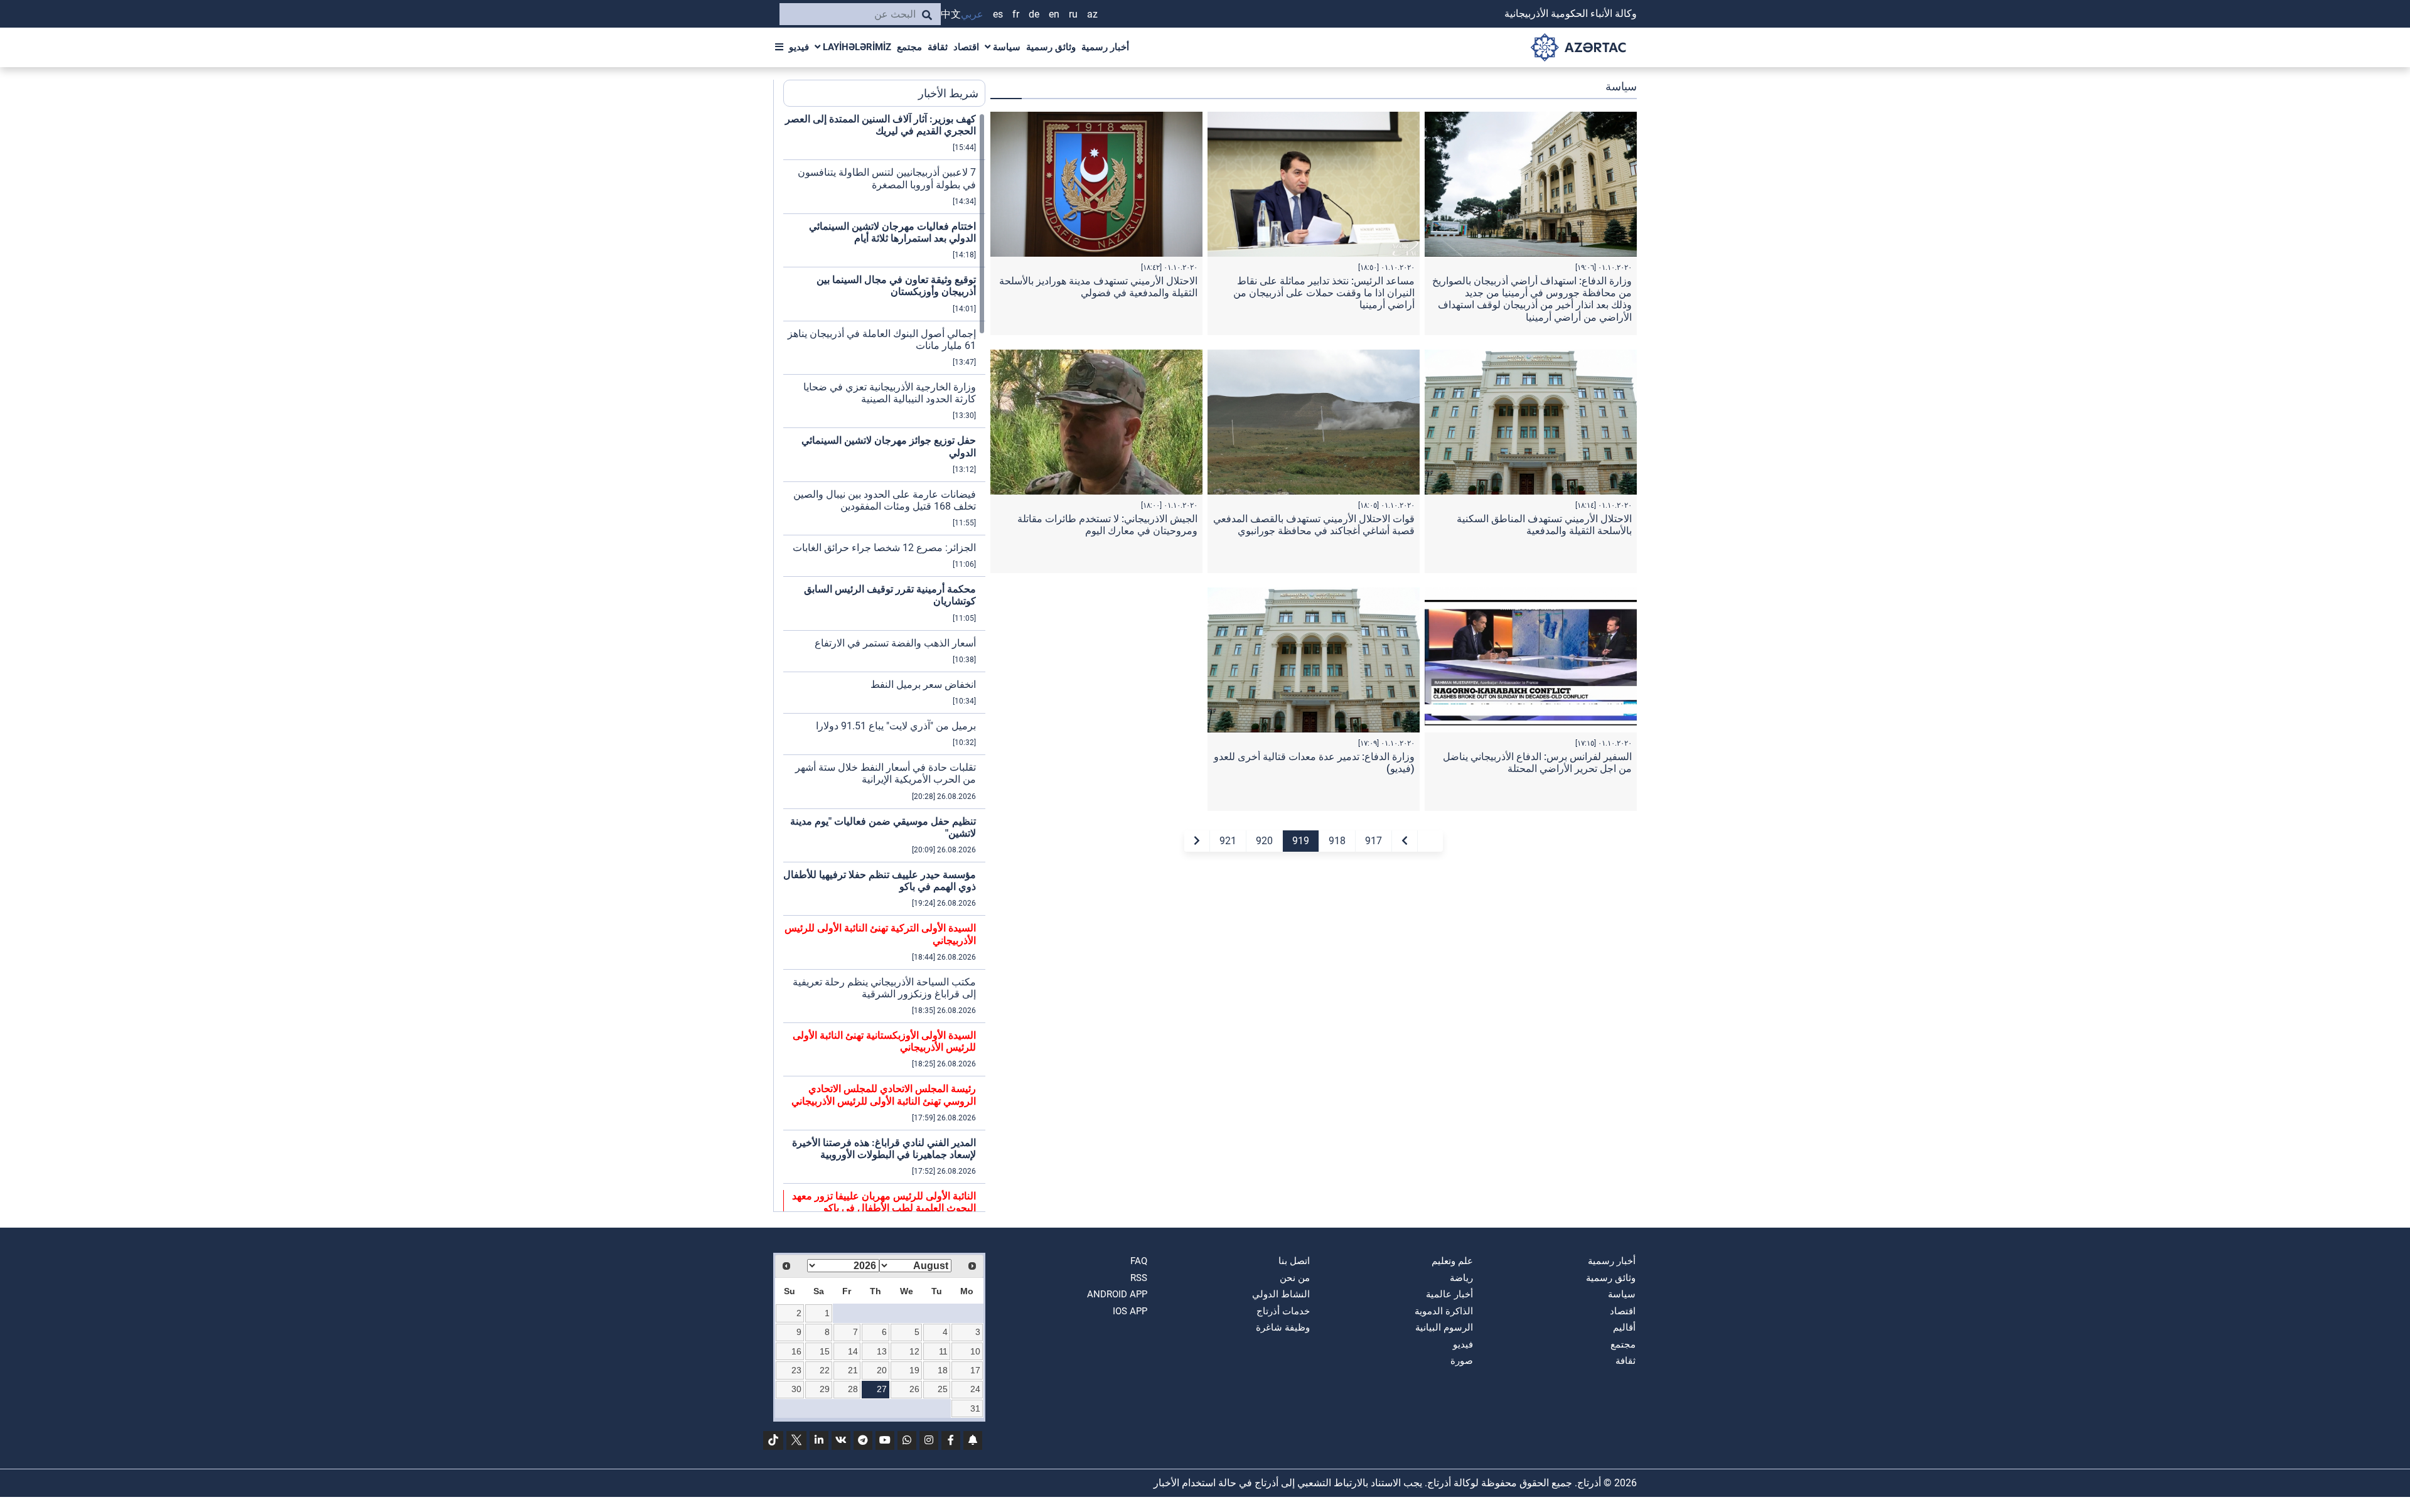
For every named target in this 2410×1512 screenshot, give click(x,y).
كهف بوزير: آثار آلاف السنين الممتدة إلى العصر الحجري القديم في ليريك (881, 125)
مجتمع (909, 47)
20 (882, 1370)
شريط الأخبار (948, 93)
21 (853, 1370)
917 (1374, 841)
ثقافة (938, 47)
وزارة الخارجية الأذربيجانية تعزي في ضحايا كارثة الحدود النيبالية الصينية (890, 393)
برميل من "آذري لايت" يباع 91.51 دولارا (896, 726)
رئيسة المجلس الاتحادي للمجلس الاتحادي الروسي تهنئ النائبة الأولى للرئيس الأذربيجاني (884, 1095)
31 (975, 1408)
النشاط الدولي (1281, 1294)
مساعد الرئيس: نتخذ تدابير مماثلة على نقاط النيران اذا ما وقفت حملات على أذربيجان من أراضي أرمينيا (1324, 293)
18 (943, 1370)
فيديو (799, 47)
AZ (1092, 14)
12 (914, 1351)
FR (1016, 14)
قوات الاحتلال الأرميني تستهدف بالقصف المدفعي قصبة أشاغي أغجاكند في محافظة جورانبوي (1314, 525)
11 (943, 1351)
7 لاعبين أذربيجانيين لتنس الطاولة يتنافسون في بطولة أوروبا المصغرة (887, 178)
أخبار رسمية (1105, 47)
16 (796, 1351)
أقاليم (1624, 1327)
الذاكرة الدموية (1444, 1311)
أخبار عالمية (1449, 1294)
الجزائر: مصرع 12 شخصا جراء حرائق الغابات (884, 548)
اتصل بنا (1294, 1261)
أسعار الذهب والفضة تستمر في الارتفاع (895, 643)
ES (998, 14)
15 (825, 1351)
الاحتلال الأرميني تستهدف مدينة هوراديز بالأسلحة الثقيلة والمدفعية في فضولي (1098, 287)
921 (1228, 841)
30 (796, 1389)
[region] (884, 662)
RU (1073, 14)
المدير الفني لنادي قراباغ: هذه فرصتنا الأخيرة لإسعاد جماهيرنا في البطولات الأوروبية (884, 1149)
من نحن (1295, 1278)
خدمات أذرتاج (1283, 1311)
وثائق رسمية (1051, 47)
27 (882, 1389)
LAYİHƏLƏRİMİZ (856, 47)
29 (825, 1389)
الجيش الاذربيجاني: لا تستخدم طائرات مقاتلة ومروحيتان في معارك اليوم (1107, 525)
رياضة (1461, 1278)
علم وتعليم (1452, 1261)
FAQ (1139, 1261)
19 (914, 1370)
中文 (951, 14)
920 (1264, 841)
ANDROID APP (1117, 1294)
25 (943, 1389)
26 (914, 1389)
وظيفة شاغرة (1283, 1327)
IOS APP (1130, 1311)
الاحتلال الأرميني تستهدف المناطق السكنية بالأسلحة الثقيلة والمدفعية (1544, 525)
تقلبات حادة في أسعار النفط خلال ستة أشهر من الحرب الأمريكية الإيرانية (886, 773)
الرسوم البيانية (1444, 1327)
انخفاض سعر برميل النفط (923, 684)
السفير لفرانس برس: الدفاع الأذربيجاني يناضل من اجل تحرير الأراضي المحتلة (1537, 763)
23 (796, 1370)
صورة (1462, 1361)
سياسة (1005, 47)
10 (975, 1351)
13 (882, 1351)
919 (1301, 841)
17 (975, 1370)
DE (1034, 14)
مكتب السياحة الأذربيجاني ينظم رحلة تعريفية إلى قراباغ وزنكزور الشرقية (884, 988)
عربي (972, 14)
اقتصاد (966, 47)
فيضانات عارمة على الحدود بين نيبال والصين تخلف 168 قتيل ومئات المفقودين (885, 500)
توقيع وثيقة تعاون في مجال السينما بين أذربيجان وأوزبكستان (896, 286)
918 (1337, 841)
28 (853, 1389)
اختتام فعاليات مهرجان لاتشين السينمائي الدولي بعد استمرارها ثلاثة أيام (892, 232)
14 (853, 1351)
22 (825, 1370)
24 (975, 1389)
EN (1054, 14)
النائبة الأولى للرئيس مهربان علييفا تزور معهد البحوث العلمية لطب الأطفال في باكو (884, 1202)
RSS (1139, 1278)
